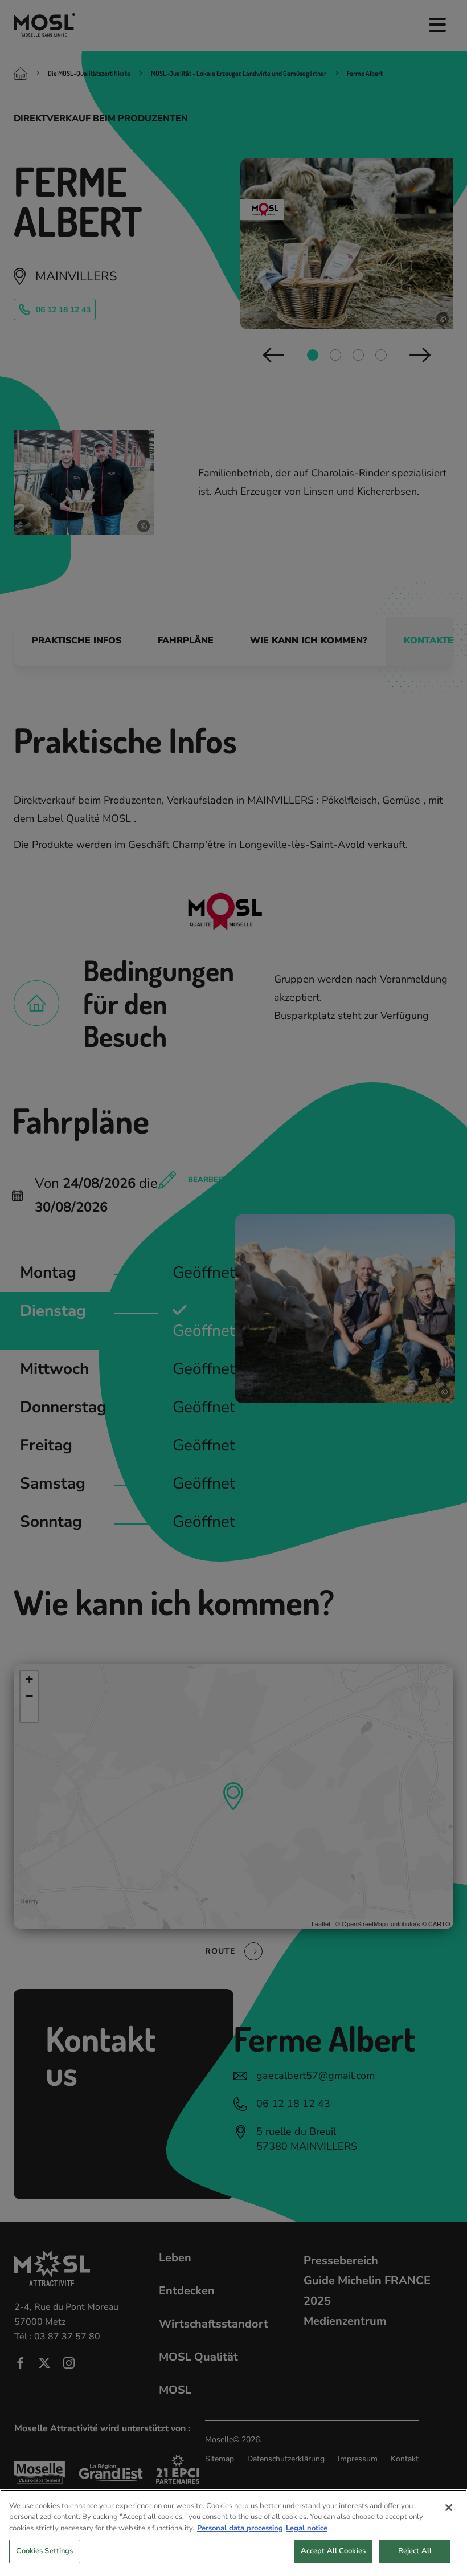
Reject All (415, 2551)
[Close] (449, 2508)
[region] (233, 2533)
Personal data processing (240, 2528)
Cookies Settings (44, 2551)
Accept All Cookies (333, 2551)
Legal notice (307, 2528)
